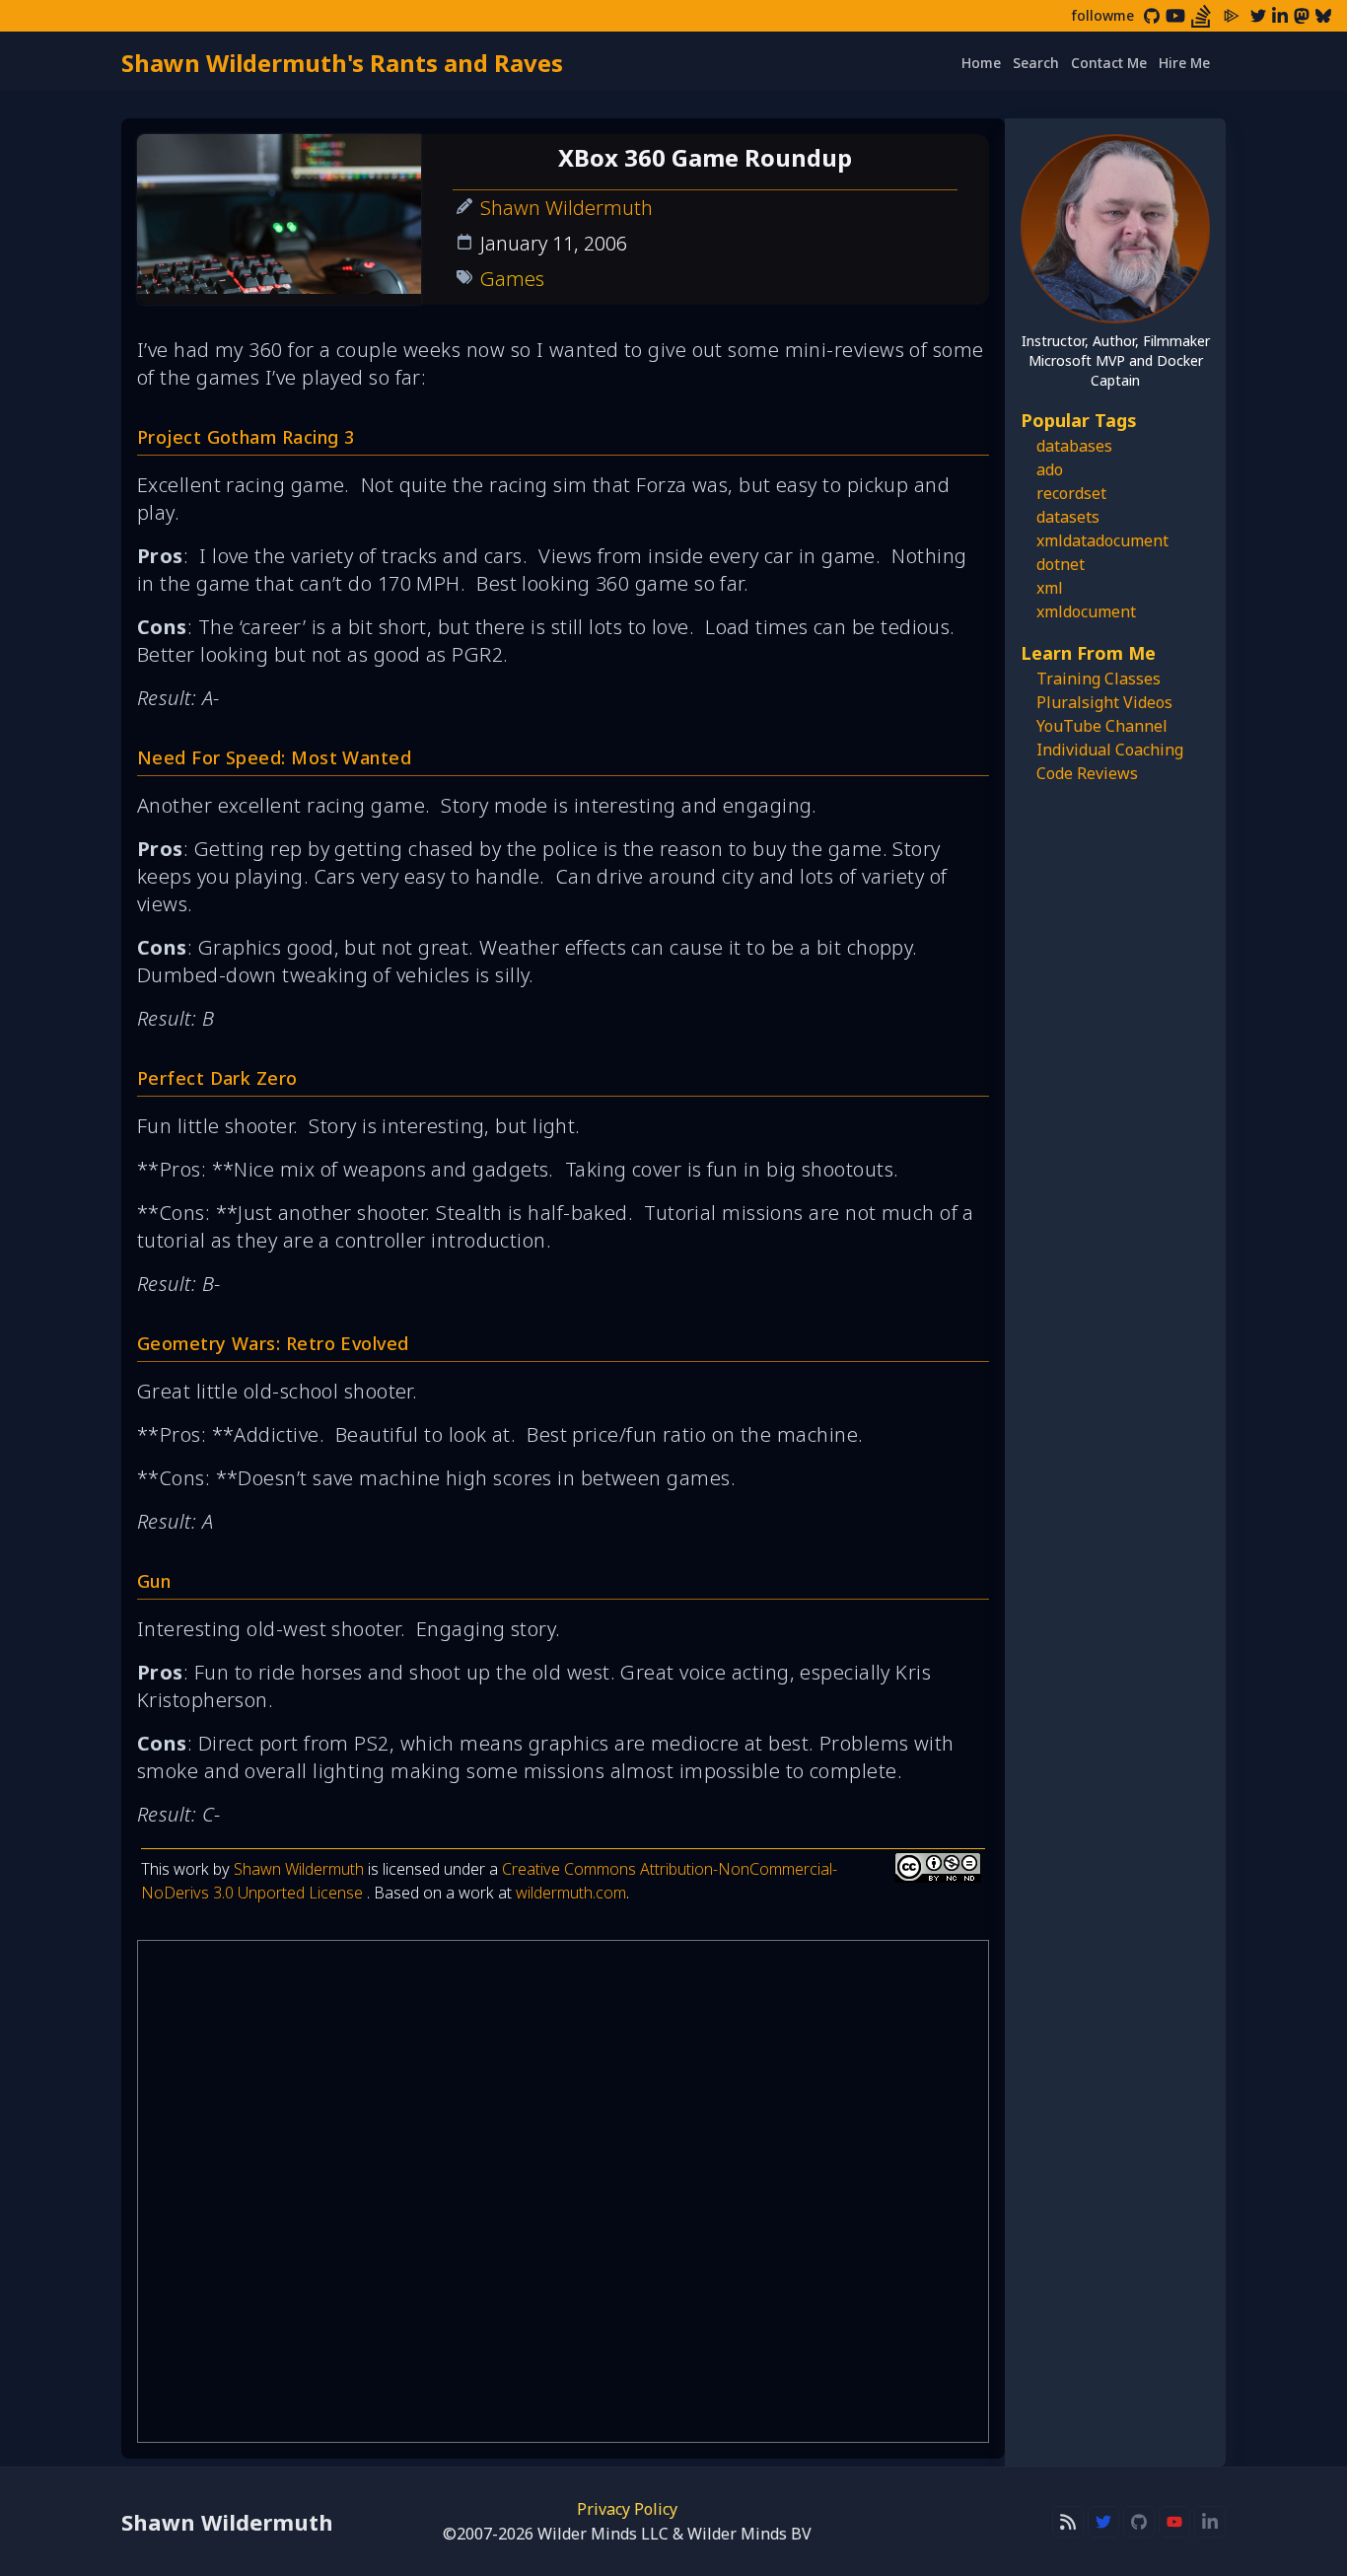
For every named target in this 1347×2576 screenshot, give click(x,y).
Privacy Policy (627, 2509)
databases (1074, 446)
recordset (1071, 493)
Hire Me (1184, 63)
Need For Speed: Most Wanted (274, 757)
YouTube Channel (1102, 726)
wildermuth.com (571, 1893)
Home (981, 63)
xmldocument (1086, 611)
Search (1036, 63)
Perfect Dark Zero (217, 1078)
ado (1050, 469)
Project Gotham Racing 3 (246, 437)
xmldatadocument (1102, 540)
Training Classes (1099, 679)
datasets (1068, 517)
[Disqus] (563, 2191)
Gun (154, 1581)
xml (1050, 588)
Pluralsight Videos (1104, 702)
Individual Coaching (1110, 750)
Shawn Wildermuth (567, 208)
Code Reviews (1087, 773)
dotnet (1061, 564)
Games (512, 279)
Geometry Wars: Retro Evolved (273, 1343)
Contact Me (1109, 63)
